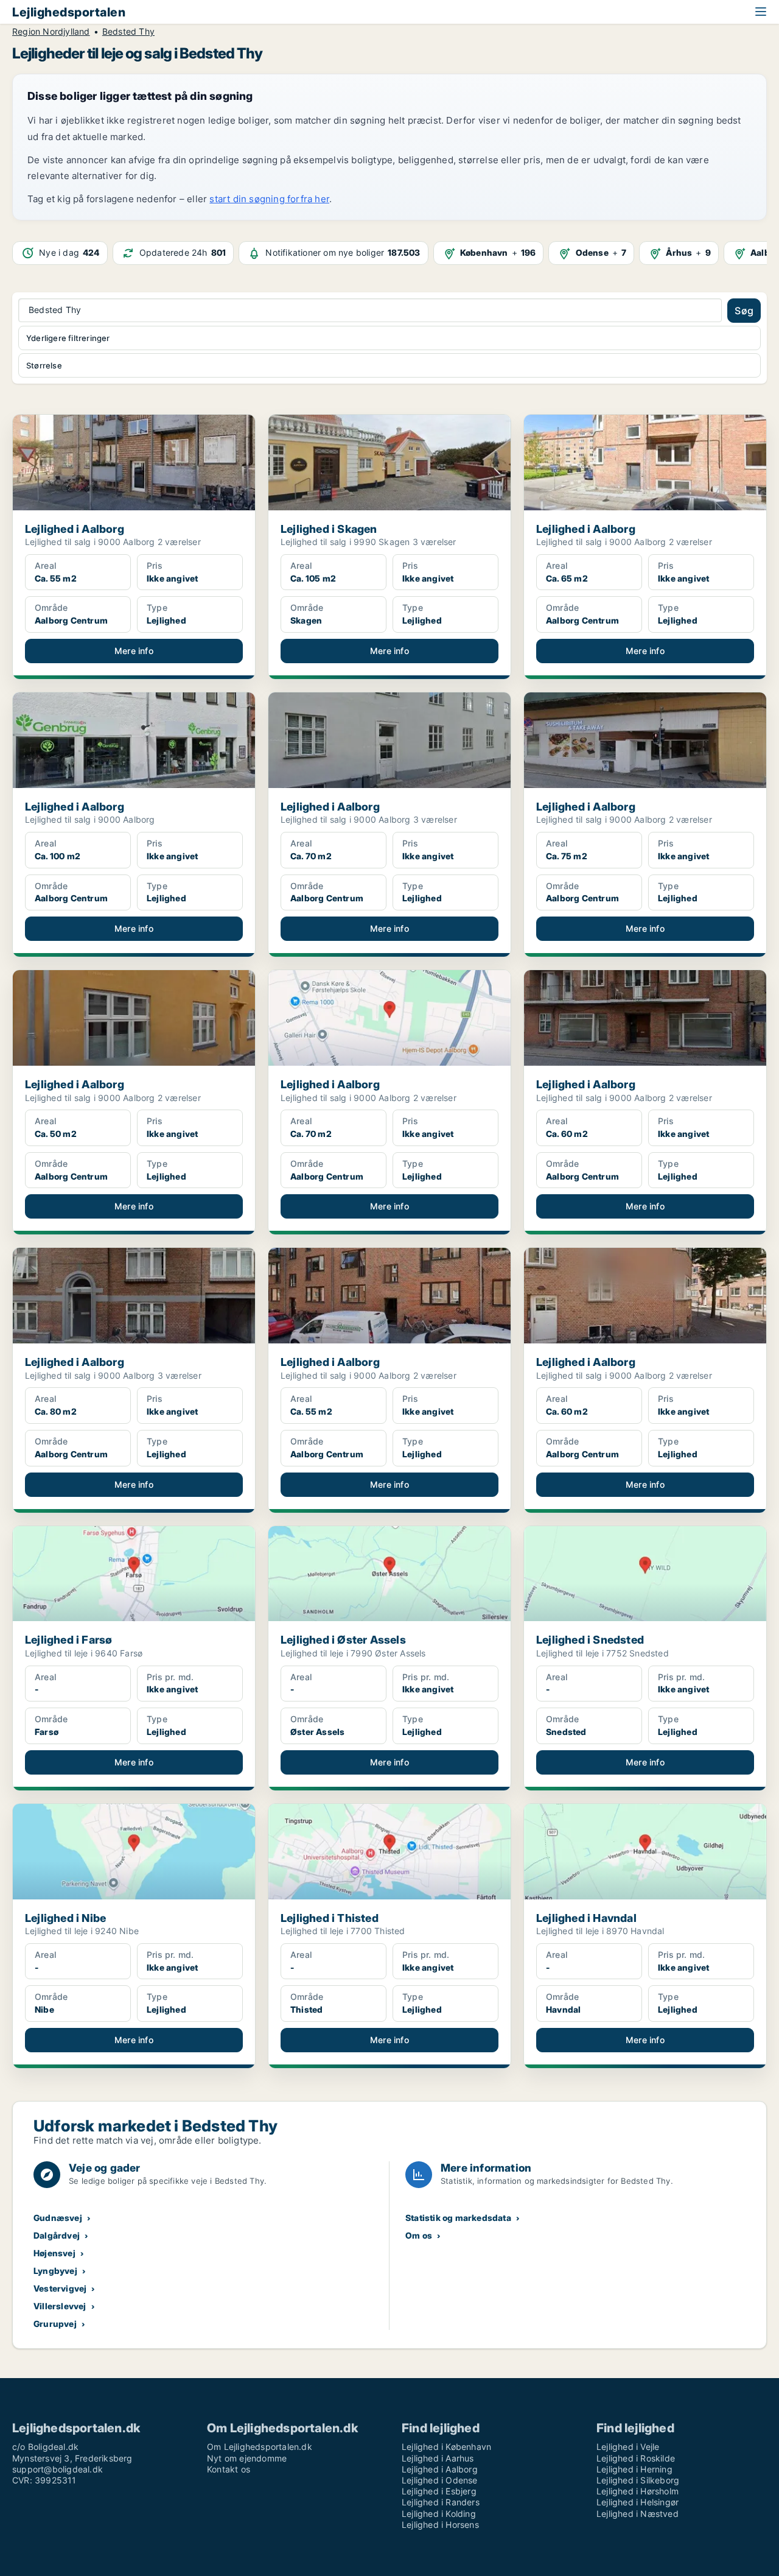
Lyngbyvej (55, 2271)
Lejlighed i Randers (441, 2502)
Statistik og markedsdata (458, 2218)
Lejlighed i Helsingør (638, 2502)
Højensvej (54, 2253)
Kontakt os (229, 2469)
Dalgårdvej (57, 2235)
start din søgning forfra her (269, 199)
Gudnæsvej (58, 2218)
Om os (419, 2235)
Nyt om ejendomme (247, 2458)
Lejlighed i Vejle (628, 2447)
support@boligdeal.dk (58, 2469)
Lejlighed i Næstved (638, 2514)
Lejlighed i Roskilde (636, 2458)
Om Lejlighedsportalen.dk (260, 2447)
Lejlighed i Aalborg (440, 2469)
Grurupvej (55, 2324)
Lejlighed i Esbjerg (439, 2491)
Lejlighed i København (446, 2447)
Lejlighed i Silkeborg (638, 2480)
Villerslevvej (60, 2306)
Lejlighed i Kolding (439, 2514)
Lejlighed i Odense (440, 2480)
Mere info (134, 651)
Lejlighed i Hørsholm (638, 2491)
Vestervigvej (60, 2288)
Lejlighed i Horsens (440, 2525)
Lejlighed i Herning (634, 2469)
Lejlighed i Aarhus (438, 2458)
